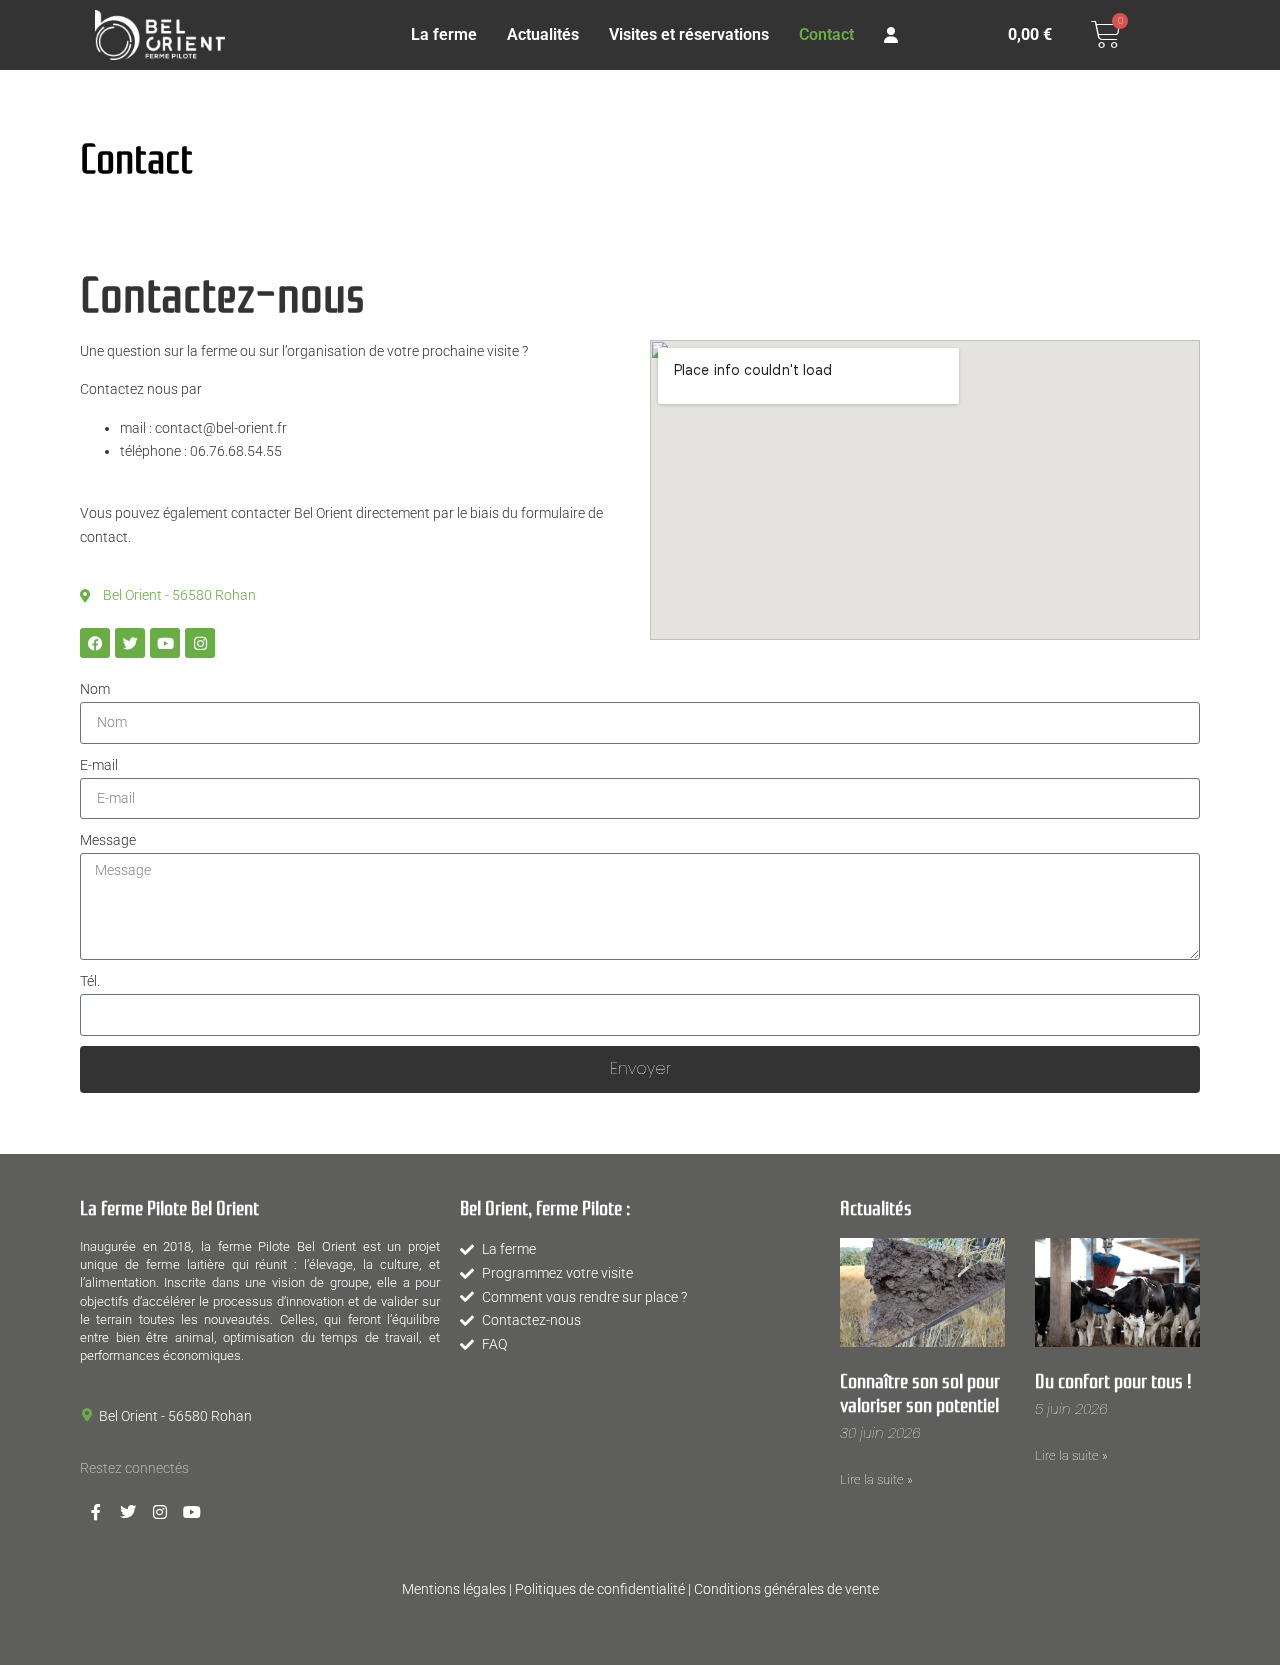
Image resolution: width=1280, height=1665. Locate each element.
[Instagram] (200, 643)
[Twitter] (130, 643)
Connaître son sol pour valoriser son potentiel (920, 1391)
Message (108, 840)
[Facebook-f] (96, 1512)
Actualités (543, 34)
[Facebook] (95, 643)
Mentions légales (454, 1589)
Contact (826, 34)
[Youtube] (165, 643)
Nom (95, 689)
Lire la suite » (876, 1479)
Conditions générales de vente (786, 1589)
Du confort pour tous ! (1113, 1379)
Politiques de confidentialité (600, 1589)
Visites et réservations (689, 34)
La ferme (444, 34)
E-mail (99, 765)
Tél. (90, 981)
